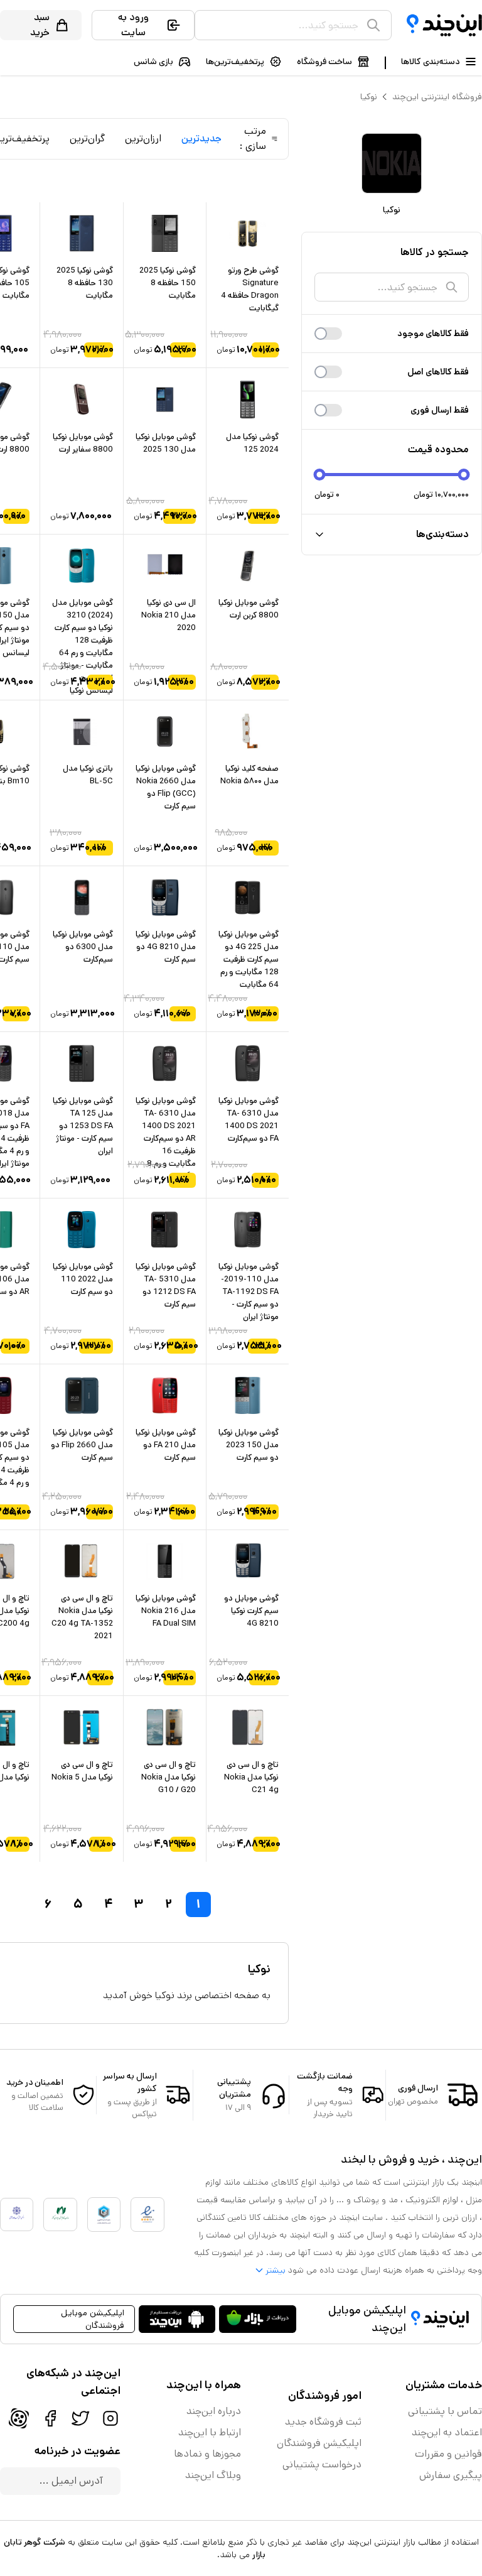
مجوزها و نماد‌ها (207, 2454)
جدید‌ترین (201, 139)
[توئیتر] (80, 2418)
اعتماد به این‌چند (447, 2432)
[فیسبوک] (50, 2418)
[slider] (320, 475)
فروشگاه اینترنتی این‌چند (437, 97)
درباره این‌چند (214, 2411)
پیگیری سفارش (451, 2475)
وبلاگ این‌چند (213, 2475)
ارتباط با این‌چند (210, 2432)
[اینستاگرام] (110, 2418)
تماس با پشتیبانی (445, 2411)
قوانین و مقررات (448, 2454)
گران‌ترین (87, 139)
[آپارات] (19, 2418)
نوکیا (369, 97)
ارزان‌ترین (143, 139)
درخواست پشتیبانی (322, 2465)
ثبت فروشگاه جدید (323, 2422)
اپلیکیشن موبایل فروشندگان (93, 2319)
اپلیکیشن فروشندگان (319, 2443)
